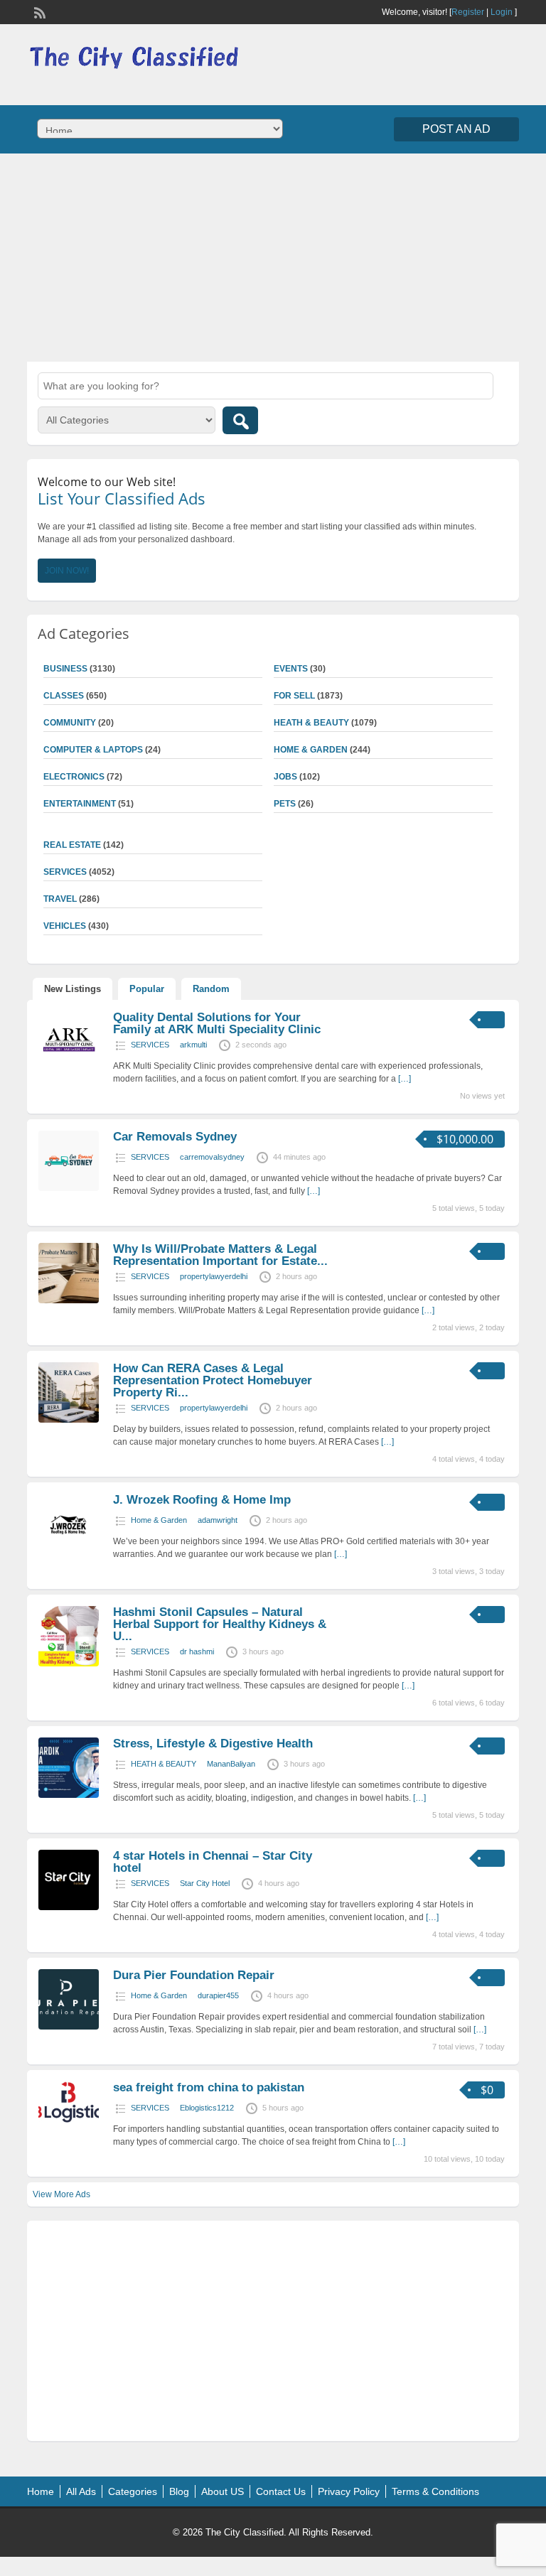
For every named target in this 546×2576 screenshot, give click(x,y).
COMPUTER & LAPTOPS (93, 750)
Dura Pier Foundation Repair (194, 1975)
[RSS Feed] (38, 11)
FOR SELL (294, 696)
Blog (179, 2491)
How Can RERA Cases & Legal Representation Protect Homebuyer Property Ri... (213, 1380)
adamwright (218, 1520)
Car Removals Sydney (175, 1137)
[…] (405, 1079)
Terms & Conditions (435, 2491)
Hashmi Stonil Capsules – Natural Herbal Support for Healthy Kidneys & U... (220, 1624)
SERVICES (150, 1045)
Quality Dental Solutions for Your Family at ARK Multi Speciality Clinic (217, 1023)
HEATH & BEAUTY (311, 723)
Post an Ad (456, 129)
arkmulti (193, 1045)
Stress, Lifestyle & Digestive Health (213, 1744)
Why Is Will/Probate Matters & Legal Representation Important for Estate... (220, 1255)
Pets (285, 804)
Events (291, 669)
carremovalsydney (212, 1157)
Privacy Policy (349, 2491)
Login (502, 12)
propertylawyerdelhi (214, 1276)
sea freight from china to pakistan (209, 2087)
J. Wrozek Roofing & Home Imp (202, 1500)
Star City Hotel (205, 1883)
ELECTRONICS (74, 777)
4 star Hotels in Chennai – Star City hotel (213, 1862)
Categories (133, 2491)
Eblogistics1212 (207, 2108)
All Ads (81, 2491)
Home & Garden (311, 750)
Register (468, 12)
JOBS (285, 777)
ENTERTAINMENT (80, 804)
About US (223, 2491)
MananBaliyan (231, 1764)
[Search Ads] (240, 420)
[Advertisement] (273, 256)
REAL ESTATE (72, 845)
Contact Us (281, 2491)
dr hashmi (197, 1651)
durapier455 (218, 1995)
